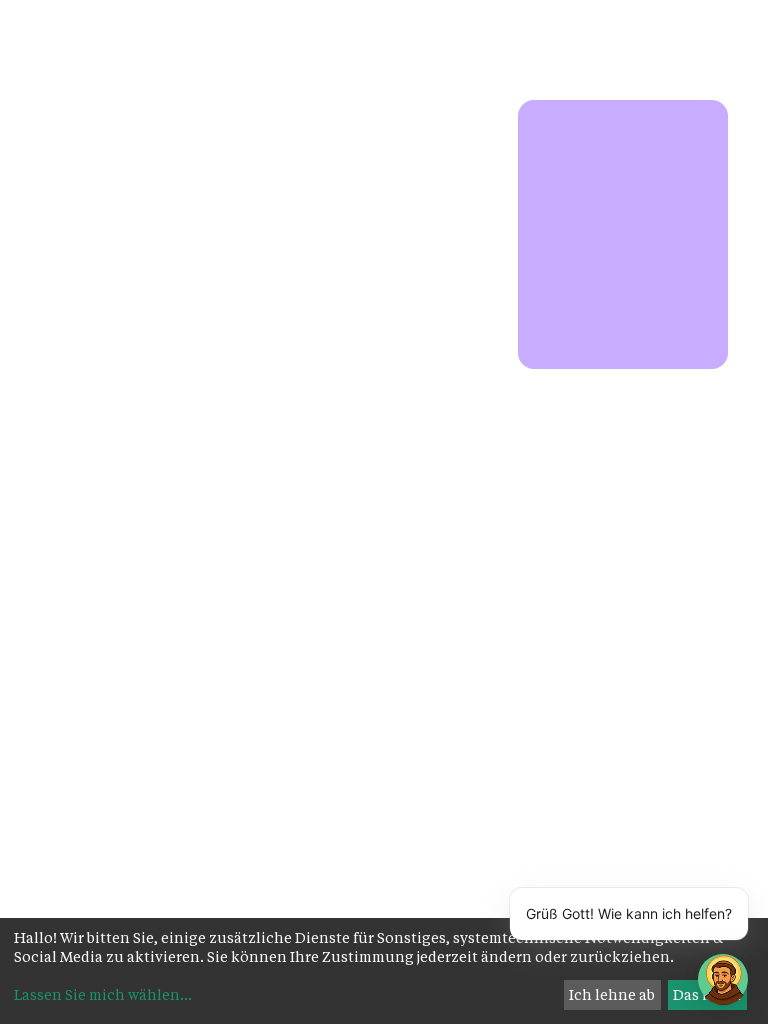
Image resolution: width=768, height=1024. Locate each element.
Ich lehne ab (612, 994)
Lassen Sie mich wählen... (103, 994)
